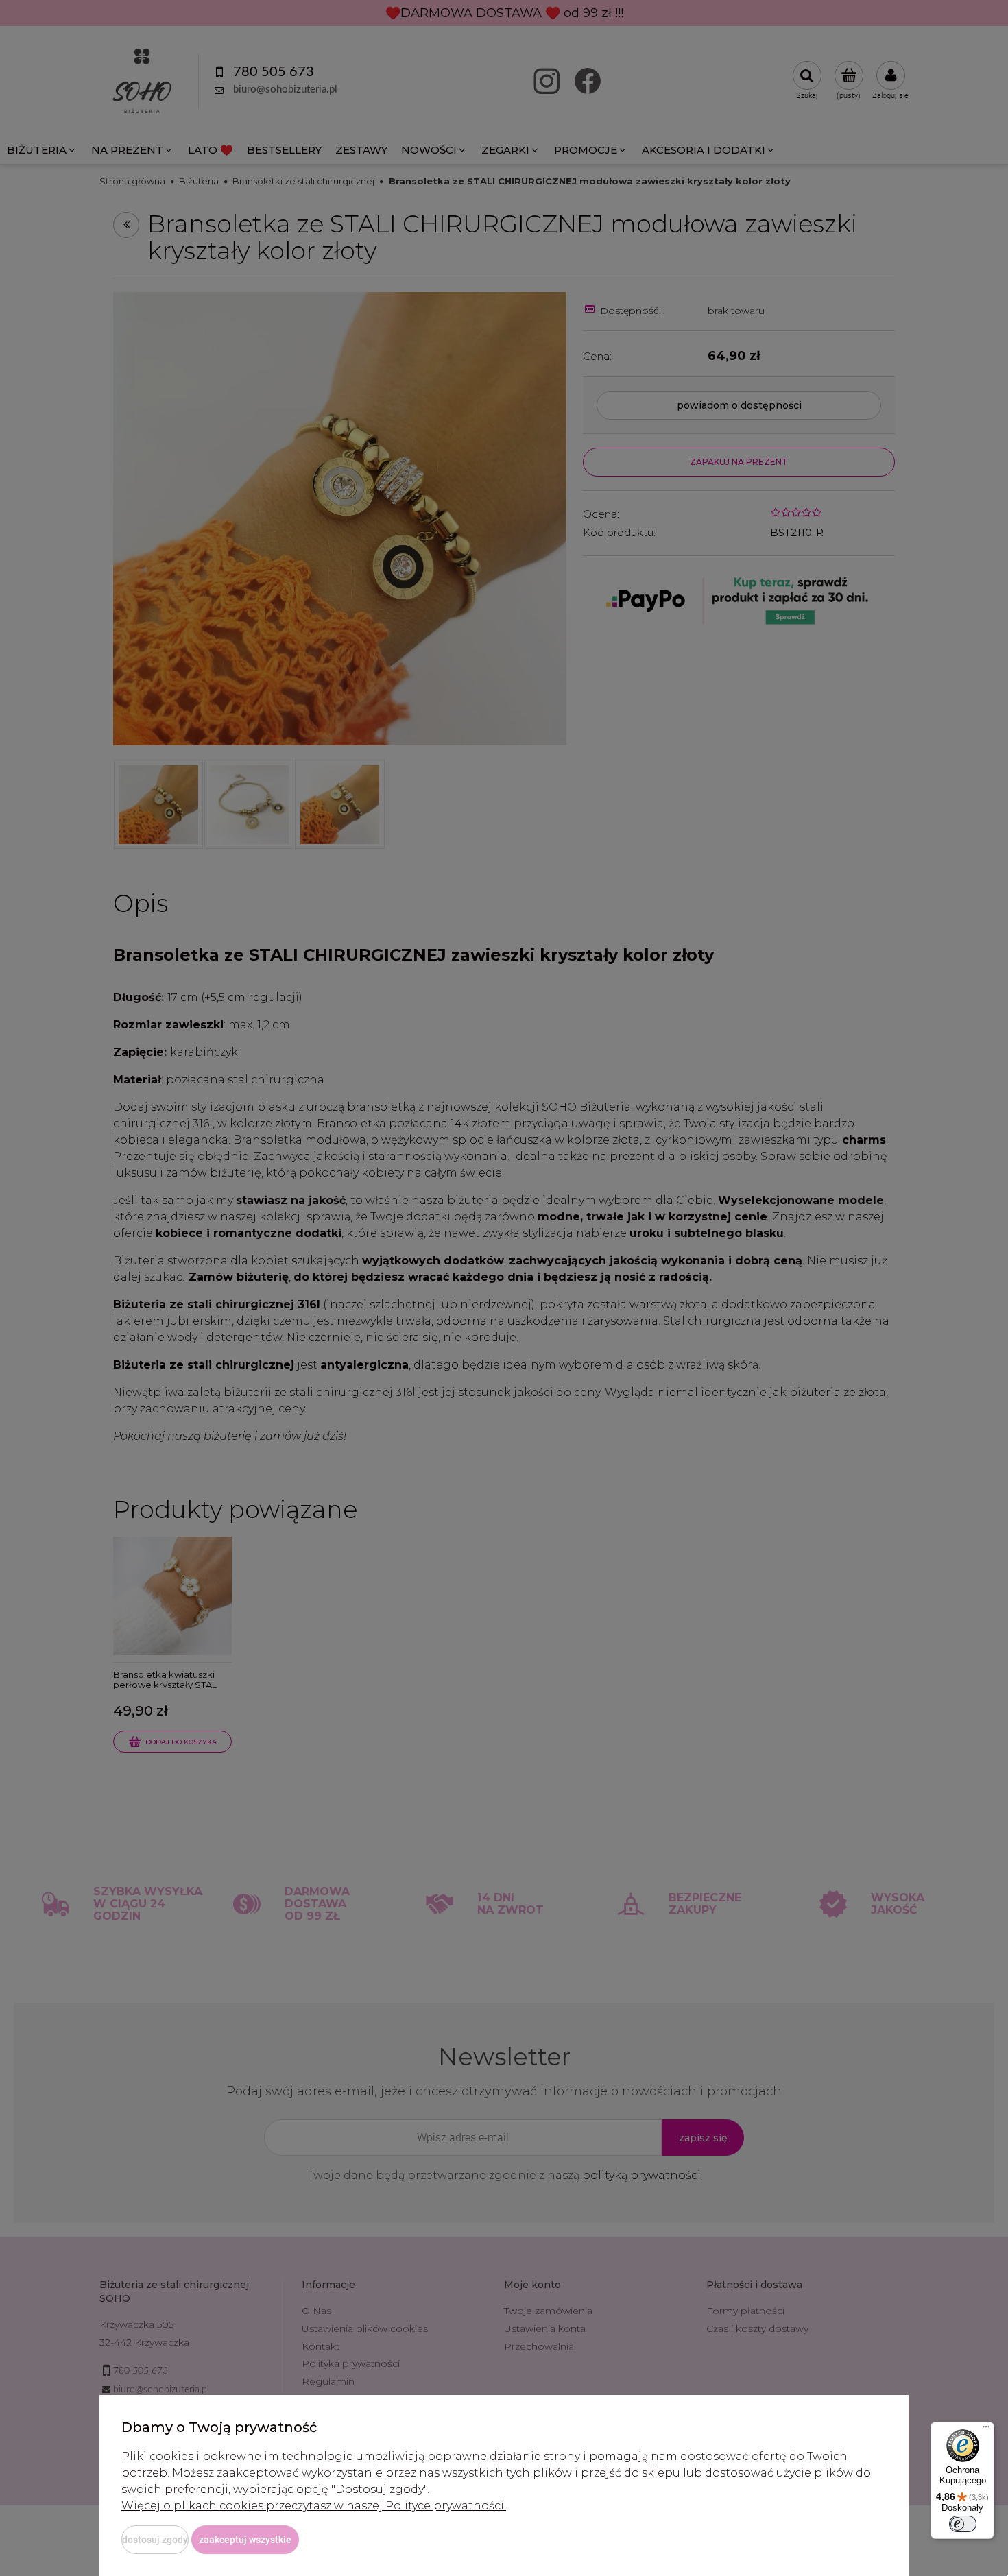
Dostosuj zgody (155, 2540)
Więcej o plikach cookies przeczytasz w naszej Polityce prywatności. (314, 2506)
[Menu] (986, 2430)
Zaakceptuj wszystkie (245, 2540)
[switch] (963, 2524)
